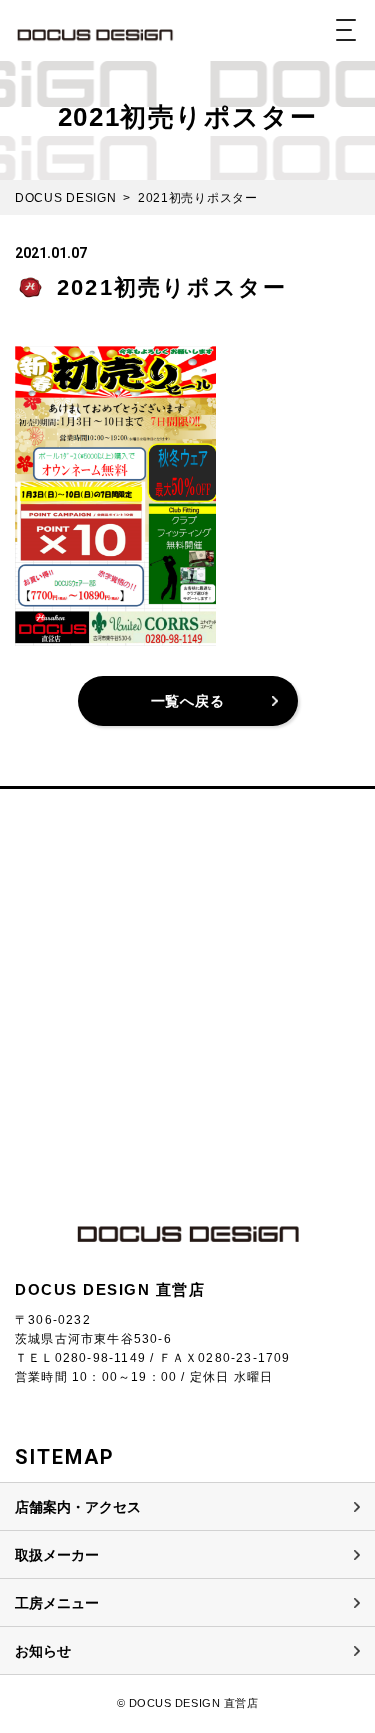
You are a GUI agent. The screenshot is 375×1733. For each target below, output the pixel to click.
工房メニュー (57, 1603)
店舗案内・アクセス (78, 1507)
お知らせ (43, 1651)
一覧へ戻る (188, 701)
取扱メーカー (57, 1555)
